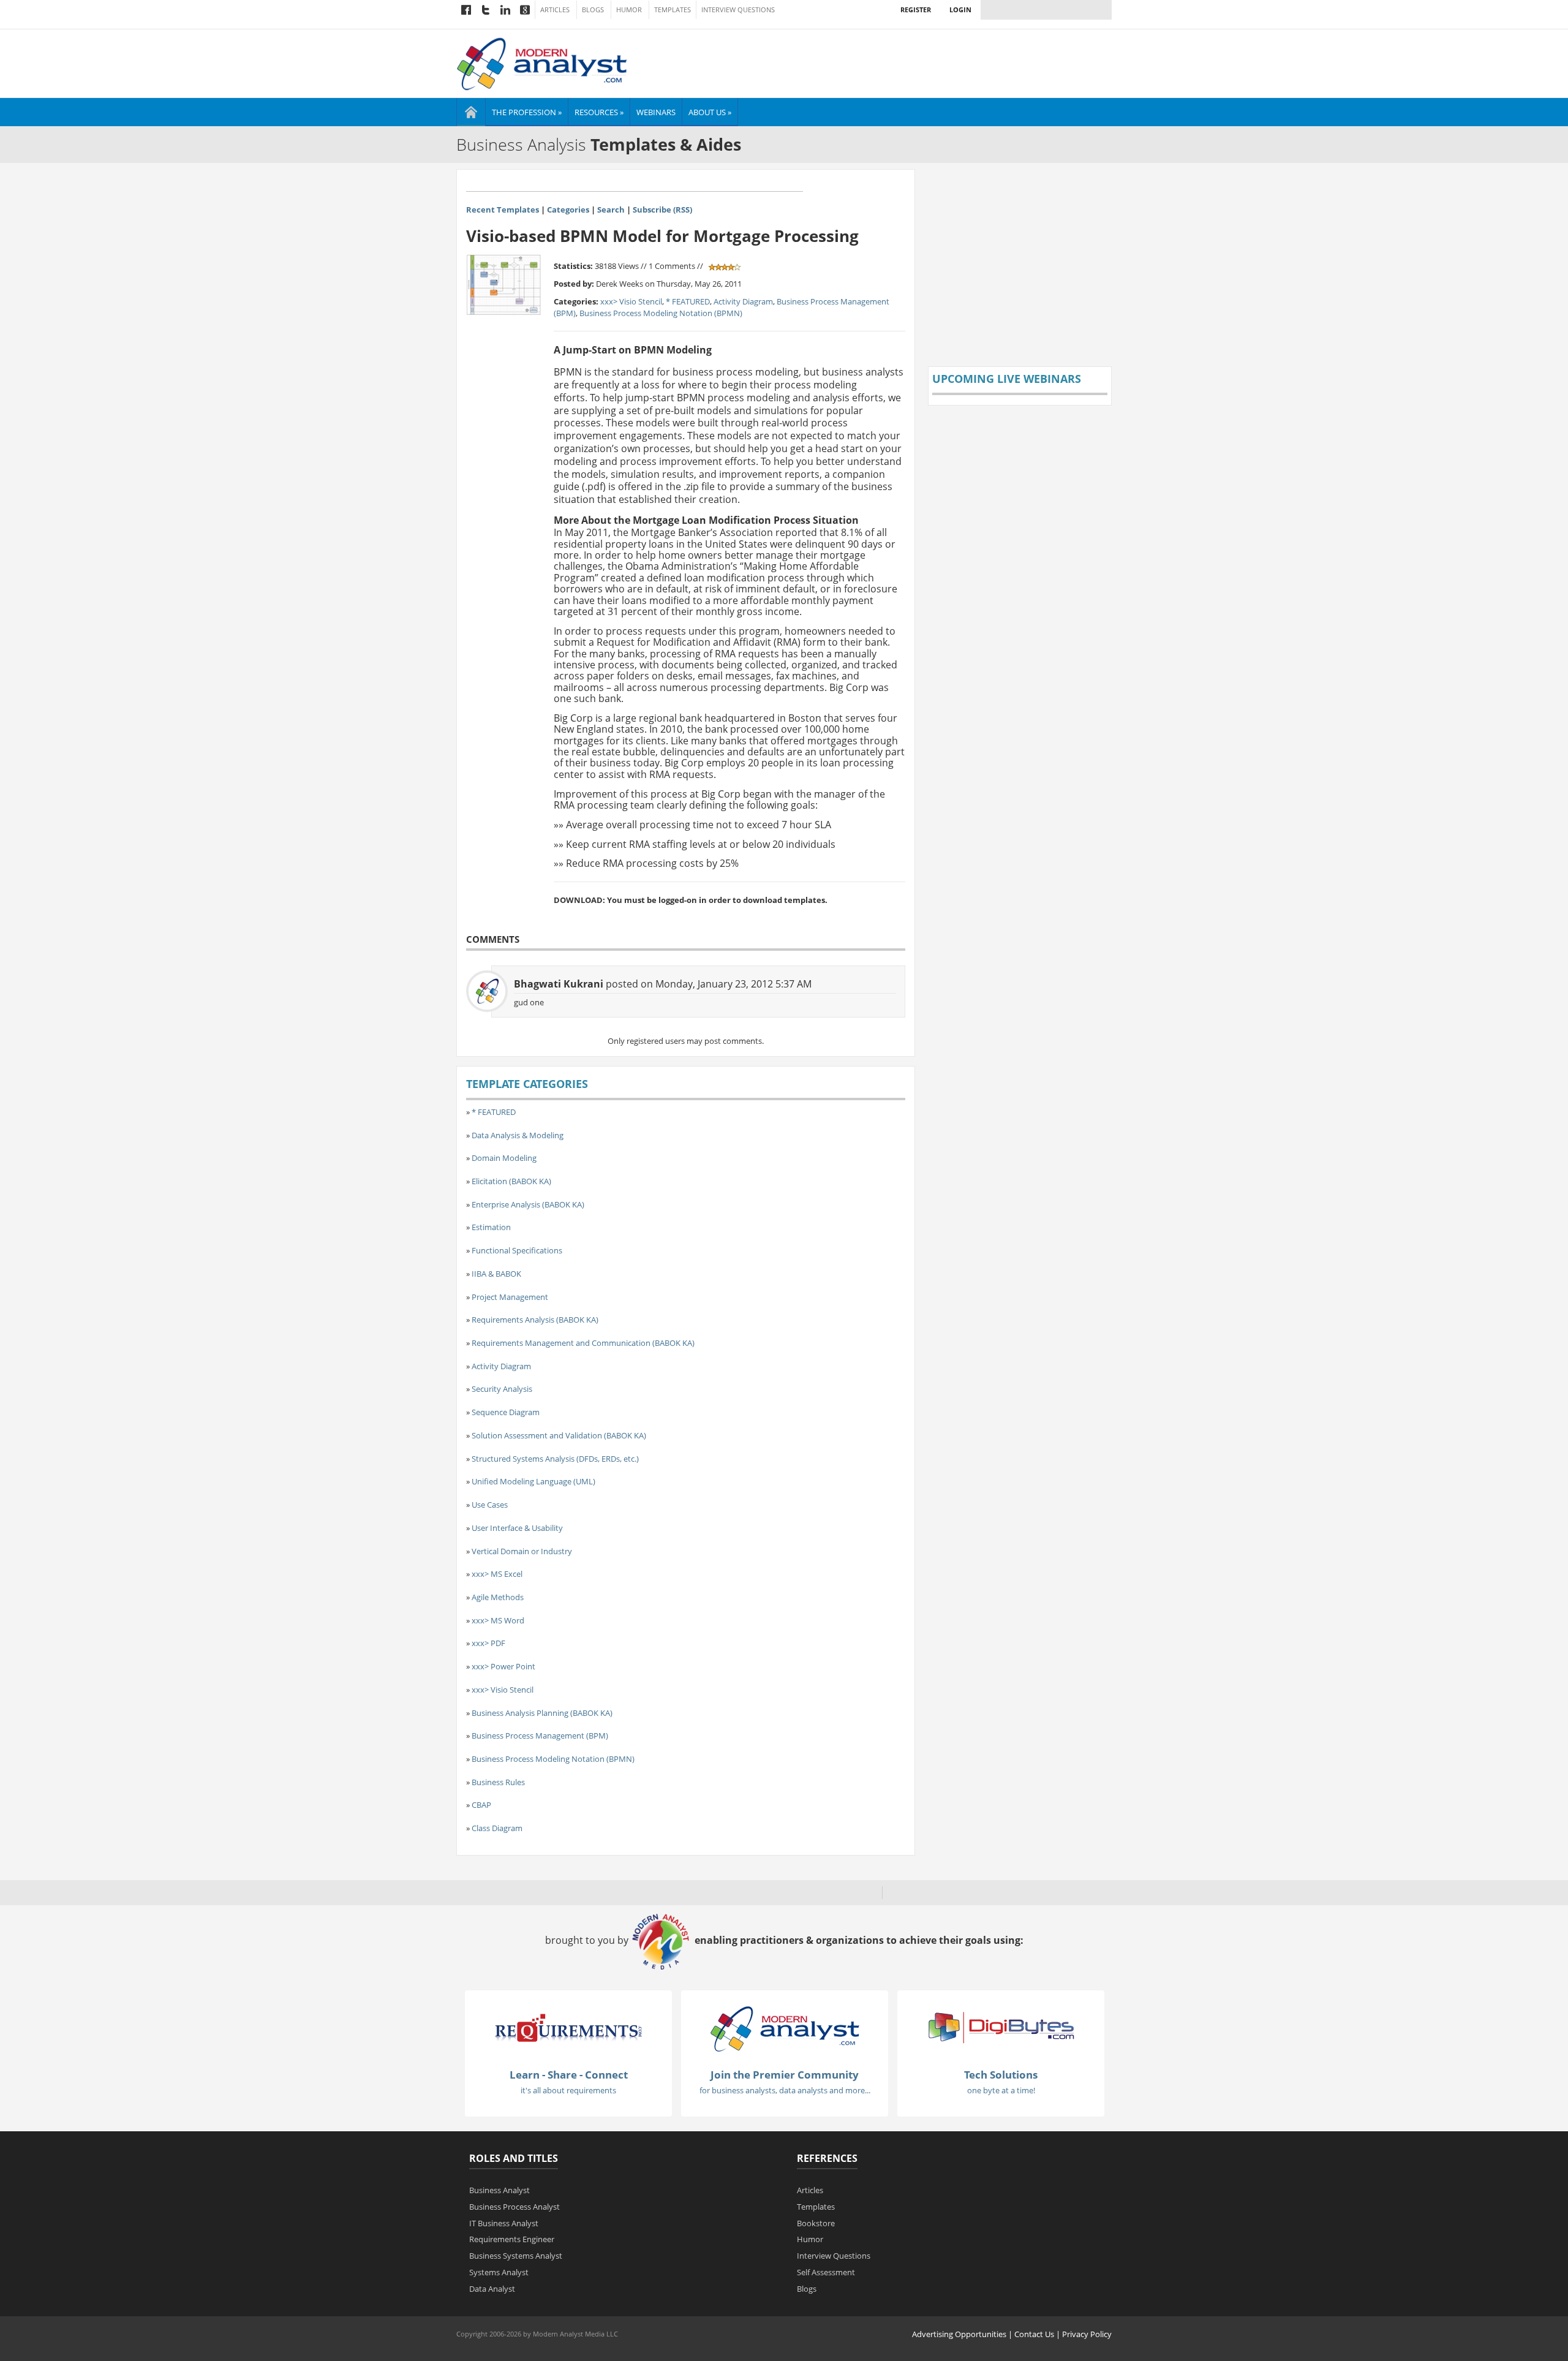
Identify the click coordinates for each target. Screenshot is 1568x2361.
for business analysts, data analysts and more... (785, 2090)
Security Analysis (502, 1389)
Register (916, 9)
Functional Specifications (517, 1250)
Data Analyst (492, 2289)
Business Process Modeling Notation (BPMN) (661, 313)
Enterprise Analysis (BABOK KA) (528, 1204)
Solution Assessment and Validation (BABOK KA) (559, 1435)
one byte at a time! (1001, 2090)
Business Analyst (499, 2190)
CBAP (481, 1805)
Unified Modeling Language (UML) (533, 1481)
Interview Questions (738, 10)
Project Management (510, 1297)
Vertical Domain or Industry (522, 1551)
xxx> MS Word (498, 1620)
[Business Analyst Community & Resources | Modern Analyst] (542, 62)
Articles (555, 10)
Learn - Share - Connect (569, 2075)
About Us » (710, 112)
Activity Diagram (743, 301)
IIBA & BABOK (496, 1274)
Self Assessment (826, 2272)
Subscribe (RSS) (662, 210)
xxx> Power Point (503, 1666)
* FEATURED (688, 301)
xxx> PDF (488, 1643)
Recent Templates (503, 210)
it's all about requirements (568, 2090)
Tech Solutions (1001, 2075)
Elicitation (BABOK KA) (511, 1181)
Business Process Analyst (514, 2207)
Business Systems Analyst (516, 2256)
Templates (673, 10)
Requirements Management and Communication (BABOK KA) (583, 1343)
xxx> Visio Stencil (631, 301)
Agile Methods (498, 1597)
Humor (629, 10)
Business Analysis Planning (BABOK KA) (542, 1713)
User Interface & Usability (517, 1528)
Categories (568, 210)
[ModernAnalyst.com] (785, 2028)
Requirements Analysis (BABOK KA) (535, 1320)
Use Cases (490, 1505)
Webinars (656, 112)
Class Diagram (497, 1828)
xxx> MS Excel (497, 1574)
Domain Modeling (504, 1158)
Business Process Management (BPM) (540, 1736)
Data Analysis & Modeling (518, 1135)
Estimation (491, 1227)
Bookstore (816, 2223)
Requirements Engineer (512, 2239)
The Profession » (527, 112)
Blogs (593, 10)
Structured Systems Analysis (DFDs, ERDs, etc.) (555, 1459)
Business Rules (498, 1782)
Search (611, 210)
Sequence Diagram (506, 1412)
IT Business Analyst (504, 2223)
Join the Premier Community (785, 2075)
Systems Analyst (499, 2272)
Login (960, 9)
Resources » (599, 112)
